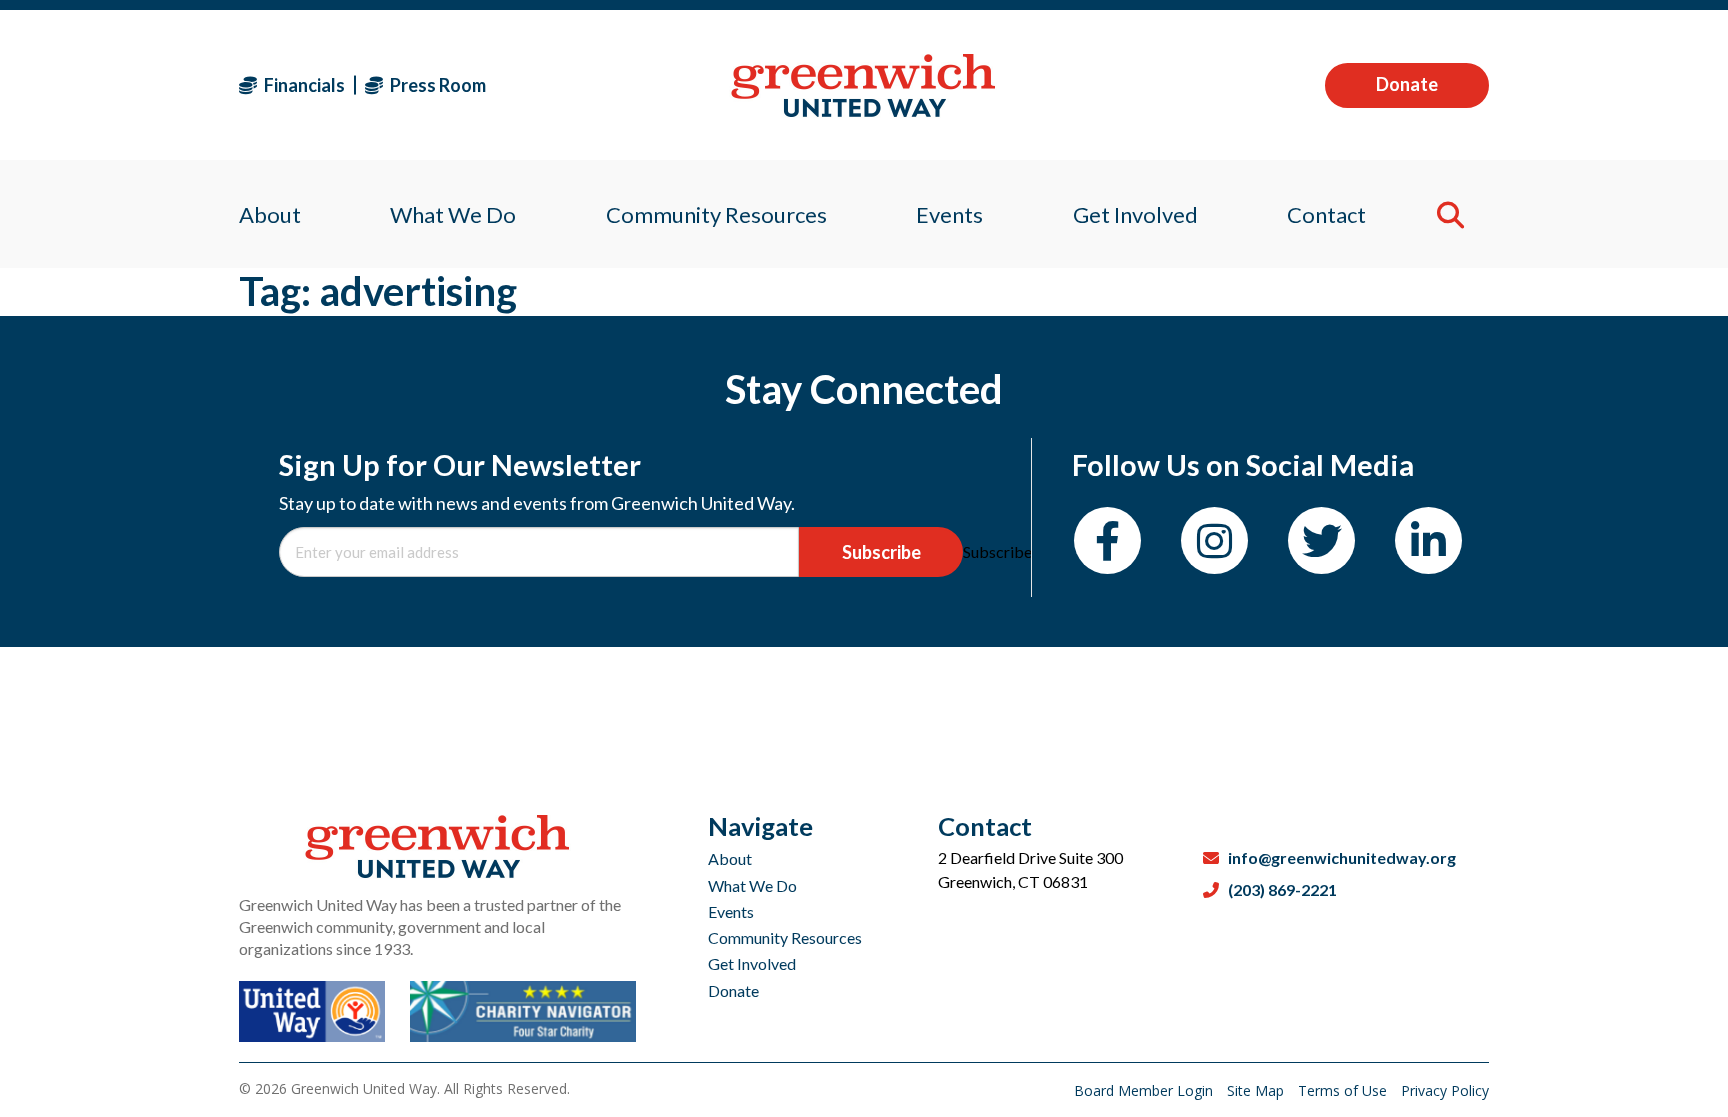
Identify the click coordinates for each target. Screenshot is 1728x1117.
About (730, 858)
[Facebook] (1107, 540)
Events (731, 911)
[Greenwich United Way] (863, 85)
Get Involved (752, 963)
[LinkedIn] (1428, 540)
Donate (1407, 84)
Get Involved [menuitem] (1135, 214)
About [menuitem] (270, 214)
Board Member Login (1145, 1090)
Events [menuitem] (949, 214)
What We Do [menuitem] (453, 214)
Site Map (1257, 1090)
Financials (303, 85)
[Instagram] (1214, 540)
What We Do (752, 885)
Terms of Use (1344, 1090)
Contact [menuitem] (1326, 214)
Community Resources (785, 937)
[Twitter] (1321, 540)
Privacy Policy (1445, 1090)
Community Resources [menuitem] (716, 214)
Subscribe (881, 552)
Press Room (436, 85)
